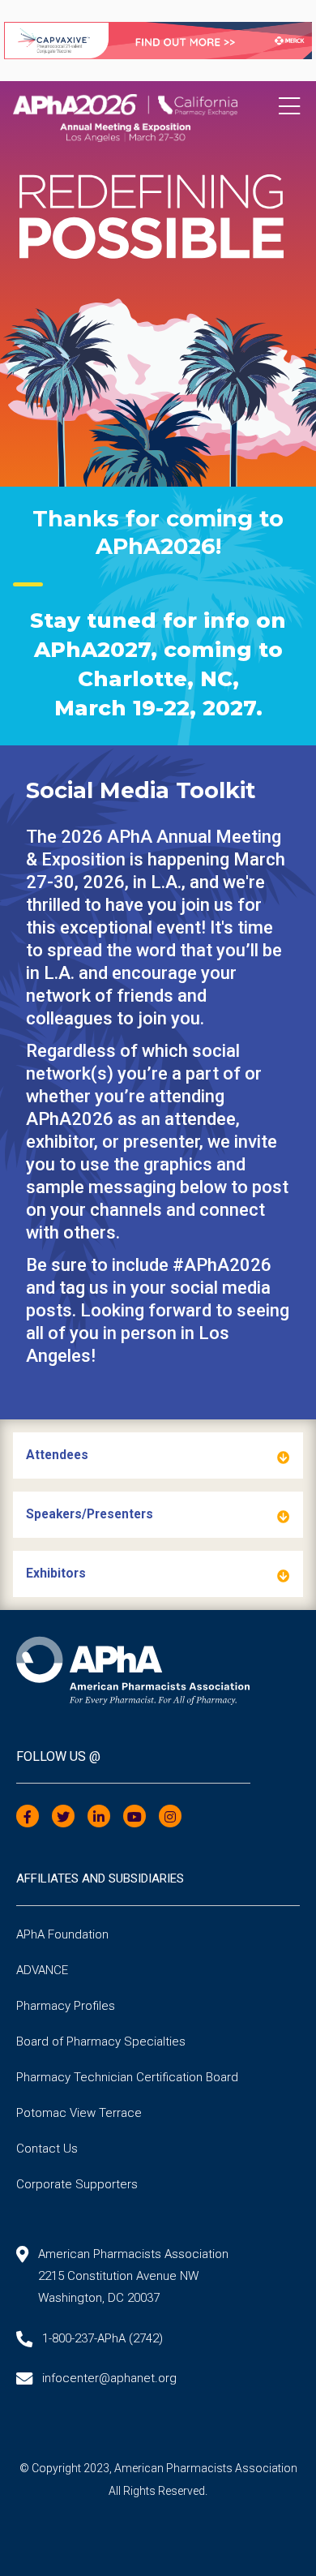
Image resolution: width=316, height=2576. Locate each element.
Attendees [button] (57, 1455)
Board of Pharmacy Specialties (101, 2041)
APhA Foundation (62, 1934)
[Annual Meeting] (158, 112)
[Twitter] (63, 1817)
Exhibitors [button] (56, 1574)
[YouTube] (135, 1817)
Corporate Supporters (77, 2184)
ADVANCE (42, 1970)
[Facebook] (28, 1817)
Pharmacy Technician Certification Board (127, 2077)
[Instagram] (170, 1817)
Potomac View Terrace (79, 2113)
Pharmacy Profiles (66, 2006)
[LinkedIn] (99, 1817)
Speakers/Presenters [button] (90, 1514)
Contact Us (47, 2149)
